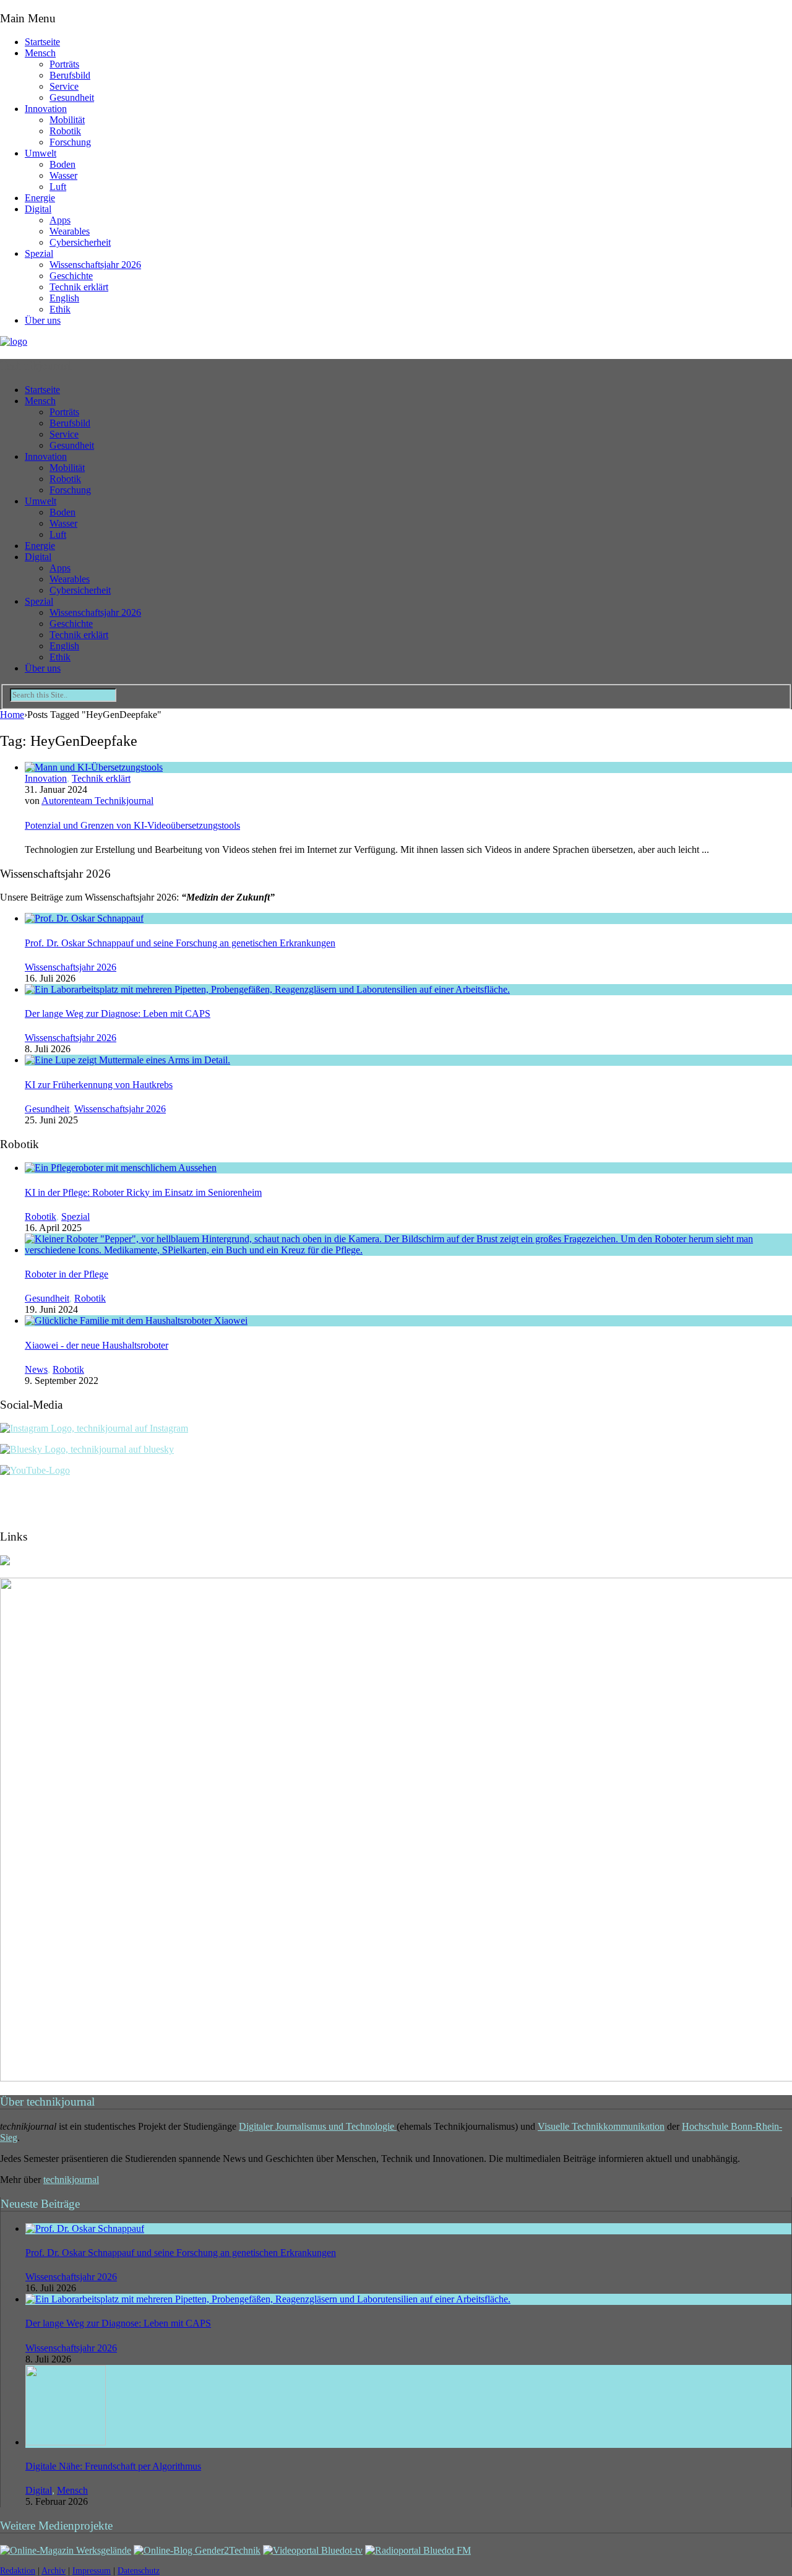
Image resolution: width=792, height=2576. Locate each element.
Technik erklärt (79, 287)
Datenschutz (139, 2571)
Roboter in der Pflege (67, 1274)
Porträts (64, 64)
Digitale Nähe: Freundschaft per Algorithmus (113, 2466)
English (64, 298)
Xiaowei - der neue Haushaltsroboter (97, 1345)
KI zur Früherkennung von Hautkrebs (99, 1085)
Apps (60, 220)
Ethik (60, 309)
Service (64, 86)
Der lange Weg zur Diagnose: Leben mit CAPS (118, 1014)
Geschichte (71, 276)
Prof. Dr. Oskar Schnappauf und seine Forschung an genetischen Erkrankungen (180, 943)
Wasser (63, 175)
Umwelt (41, 153)
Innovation (46, 109)
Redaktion (18, 2571)
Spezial (39, 253)
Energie (40, 198)
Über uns (43, 320)
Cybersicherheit (80, 242)
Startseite (42, 42)
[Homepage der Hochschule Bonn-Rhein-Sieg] (5, 1562)
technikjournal (71, 2180)
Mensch (40, 53)
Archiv (54, 2571)
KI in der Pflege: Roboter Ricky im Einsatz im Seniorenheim (143, 1192)
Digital (38, 209)
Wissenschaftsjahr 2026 (95, 265)
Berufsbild (70, 75)
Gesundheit (72, 97)
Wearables (70, 231)
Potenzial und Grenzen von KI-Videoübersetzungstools (132, 825)
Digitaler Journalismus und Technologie (318, 2126)
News (36, 1369)
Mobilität (67, 120)
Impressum (92, 2571)
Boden (62, 164)
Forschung (70, 142)
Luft (58, 187)
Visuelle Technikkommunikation (601, 2126)
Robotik (65, 131)
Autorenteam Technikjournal (97, 801)
